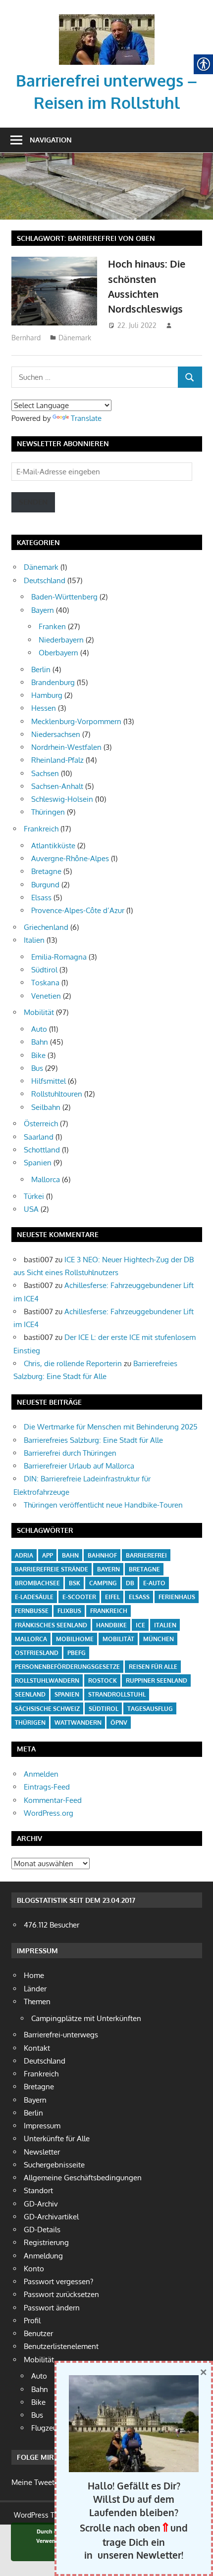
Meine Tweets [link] (35, 2482)
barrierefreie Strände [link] (52, 1569)
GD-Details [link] (42, 2230)
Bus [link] (37, 1068)
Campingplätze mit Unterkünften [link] (86, 2018)
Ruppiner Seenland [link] (157, 1680)
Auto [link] (39, 1029)
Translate (86, 418)
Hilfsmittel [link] (49, 1081)
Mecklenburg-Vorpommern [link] (76, 721)
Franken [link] (52, 626)
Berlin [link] (41, 669)
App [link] (48, 1555)
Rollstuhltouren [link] (57, 1094)
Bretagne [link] (46, 871)
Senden (33, 502)
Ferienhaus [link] (177, 1597)
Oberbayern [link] (58, 653)
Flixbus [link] (69, 1611)
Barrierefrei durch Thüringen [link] (70, 1453)
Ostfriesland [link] (37, 1653)
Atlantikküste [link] (53, 846)
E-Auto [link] (154, 1583)
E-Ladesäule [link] (34, 1597)
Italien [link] (34, 940)
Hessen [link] (44, 708)
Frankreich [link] (41, 829)
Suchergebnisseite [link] (54, 2165)
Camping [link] (103, 1583)
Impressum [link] (42, 2126)
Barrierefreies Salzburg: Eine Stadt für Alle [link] (93, 1440)
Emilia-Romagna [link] (59, 957)
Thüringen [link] (48, 812)
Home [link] (34, 1975)
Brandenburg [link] (53, 682)
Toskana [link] (45, 983)
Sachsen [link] (45, 773)
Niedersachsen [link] (56, 734)
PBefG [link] (77, 1653)
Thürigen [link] (30, 1723)
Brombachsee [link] (37, 1583)
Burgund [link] (45, 885)
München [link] (159, 1639)
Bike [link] (38, 1055)
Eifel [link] (112, 1597)
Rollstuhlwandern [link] (47, 1680)
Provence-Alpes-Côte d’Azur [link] (78, 910)
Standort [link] (38, 2190)
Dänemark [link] (75, 338)
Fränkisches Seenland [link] (51, 1625)
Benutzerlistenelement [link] (61, 2346)
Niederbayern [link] (61, 640)
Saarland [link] (39, 1137)
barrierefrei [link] (146, 1555)
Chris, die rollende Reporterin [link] (73, 1363)
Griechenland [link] (46, 927)
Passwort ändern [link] (52, 2308)
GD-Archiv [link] (41, 2204)
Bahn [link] (40, 1042)
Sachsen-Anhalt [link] (57, 786)
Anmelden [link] (41, 1774)
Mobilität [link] (39, 1012)
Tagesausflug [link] (150, 1709)
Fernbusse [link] (32, 1611)
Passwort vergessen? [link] (58, 2281)
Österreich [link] (41, 1124)
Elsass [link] (41, 897)
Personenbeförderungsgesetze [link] (67, 1667)
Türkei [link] (34, 1196)
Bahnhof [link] (102, 1555)
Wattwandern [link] (78, 1723)
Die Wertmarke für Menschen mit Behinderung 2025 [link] (111, 1427)
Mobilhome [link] (75, 1639)
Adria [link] (24, 1555)
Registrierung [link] (46, 2242)
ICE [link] (140, 1625)
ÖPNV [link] (119, 1723)
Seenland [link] (30, 1694)
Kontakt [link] (37, 2048)
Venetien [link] (46, 996)
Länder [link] (35, 1989)
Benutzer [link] (38, 2333)
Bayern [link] (43, 610)
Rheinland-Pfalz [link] (57, 760)
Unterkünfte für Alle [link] (57, 2139)
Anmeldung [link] (43, 2256)
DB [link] (130, 1583)
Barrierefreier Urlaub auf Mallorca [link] (79, 1466)
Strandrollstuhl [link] (117, 1694)
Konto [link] (34, 2269)
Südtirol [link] (44, 970)
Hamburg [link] (47, 695)
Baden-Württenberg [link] (64, 597)
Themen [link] (37, 2001)
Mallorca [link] (46, 1179)
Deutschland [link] (45, 580)
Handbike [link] (111, 1625)
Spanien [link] (38, 1163)
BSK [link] (75, 1583)
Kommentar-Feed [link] (53, 1800)
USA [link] (31, 1209)
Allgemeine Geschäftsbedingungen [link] (83, 2178)
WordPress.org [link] (49, 1813)
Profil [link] (32, 2321)
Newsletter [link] (42, 2152)
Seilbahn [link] (46, 1107)
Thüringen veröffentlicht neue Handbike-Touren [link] (103, 1505)
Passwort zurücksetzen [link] (61, 2294)
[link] (107, 18)
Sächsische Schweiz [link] (47, 1709)
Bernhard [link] (26, 338)
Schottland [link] (42, 1150)
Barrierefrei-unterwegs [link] (61, 2035)
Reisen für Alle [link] (153, 1667)
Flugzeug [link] (46, 2428)
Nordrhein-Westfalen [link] (66, 747)
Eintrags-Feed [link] (47, 1787)
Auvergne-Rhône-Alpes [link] (70, 858)
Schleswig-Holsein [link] (62, 799)
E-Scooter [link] (79, 1597)
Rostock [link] (103, 1680)
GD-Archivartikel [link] (51, 2217)
